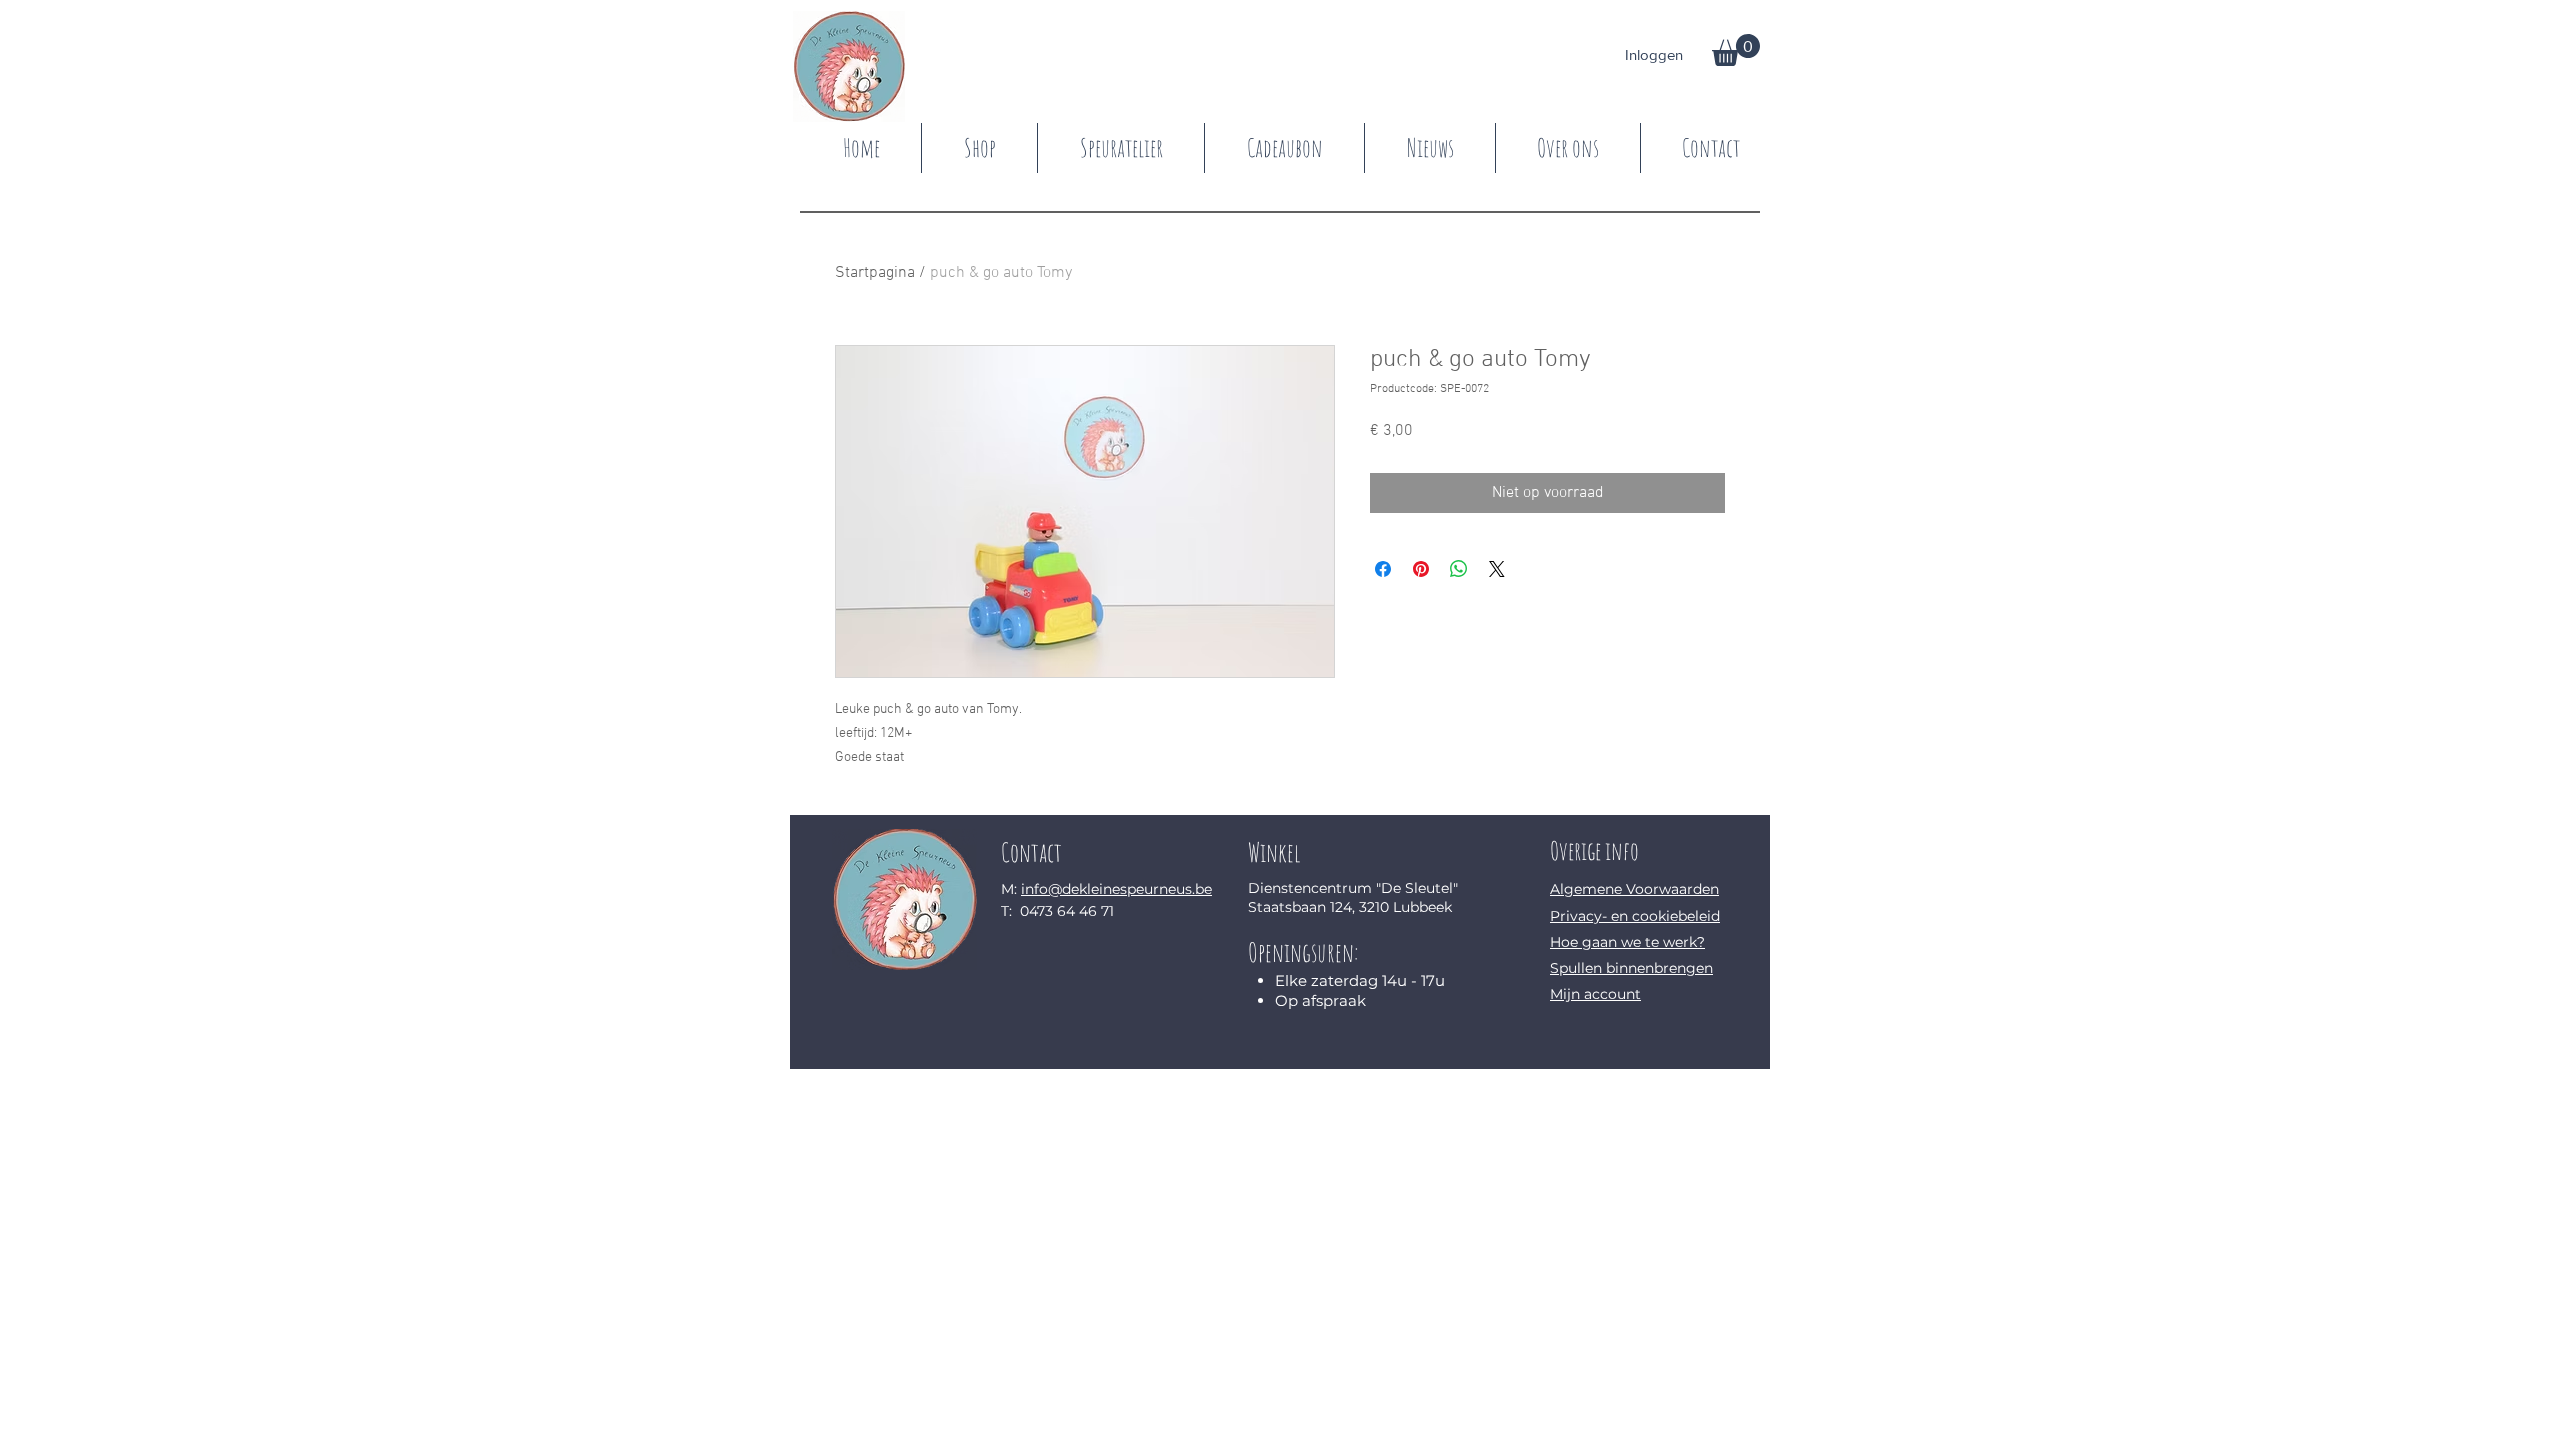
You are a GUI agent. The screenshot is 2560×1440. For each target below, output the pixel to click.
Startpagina (875, 273)
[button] (1736, 50)
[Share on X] (1497, 569)
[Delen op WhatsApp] (1459, 569)
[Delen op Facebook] (1383, 569)
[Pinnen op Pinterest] (1421, 569)
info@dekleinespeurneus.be (1116, 889)
